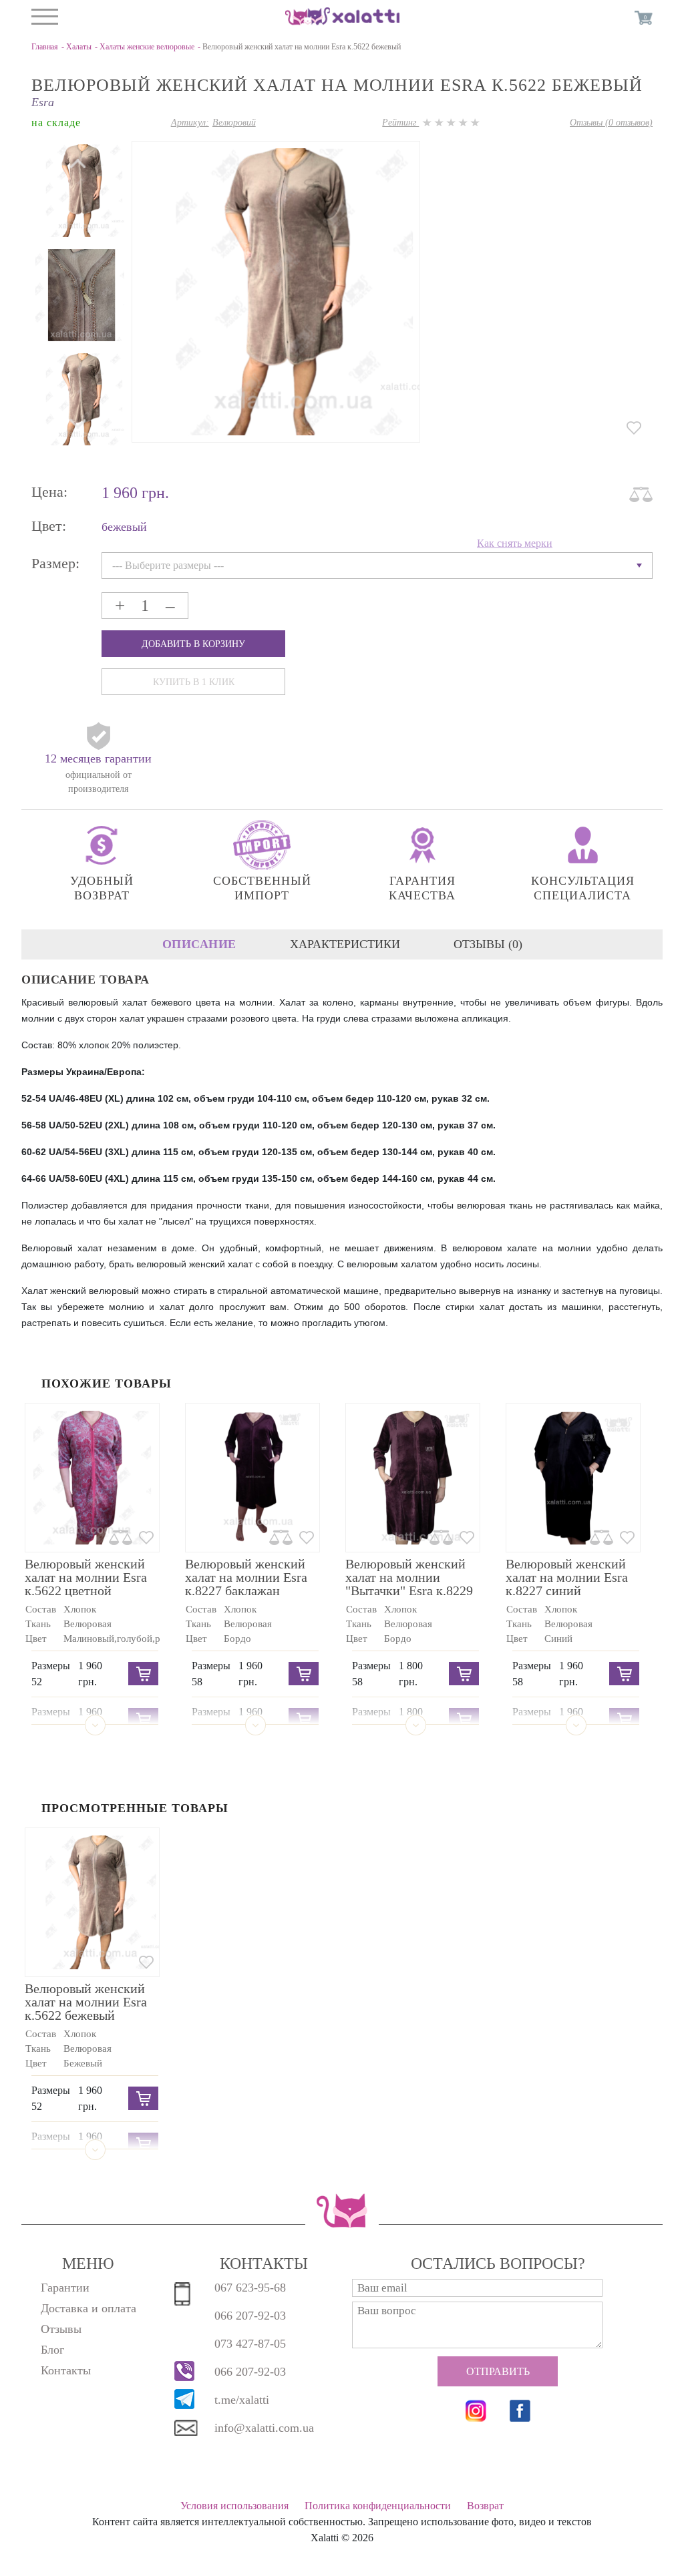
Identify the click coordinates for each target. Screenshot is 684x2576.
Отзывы (61, 2329)
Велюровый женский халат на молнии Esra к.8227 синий (567, 1577)
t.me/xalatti (242, 2400)
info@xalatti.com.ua (264, 2428)
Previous (78, 423)
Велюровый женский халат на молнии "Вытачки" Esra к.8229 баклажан (409, 1584)
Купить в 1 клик (194, 682)
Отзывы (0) (488, 944)
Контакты (66, 2370)
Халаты (79, 47)
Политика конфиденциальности (378, 2506)
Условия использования (234, 2506)
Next (78, 164)
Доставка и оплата (89, 2308)
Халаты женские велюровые (147, 47)
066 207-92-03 (250, 2316)
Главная (45, 47)
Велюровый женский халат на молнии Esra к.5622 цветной (86, 1577)
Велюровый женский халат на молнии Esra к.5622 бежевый (86, 2002)
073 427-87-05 (250, 2344)
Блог (52, 2350)
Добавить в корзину (193, 644)
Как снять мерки (515, 543)
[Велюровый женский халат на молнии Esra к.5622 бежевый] (78, 189)
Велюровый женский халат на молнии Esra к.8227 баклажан (246, 1577)
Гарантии (65, 2288)
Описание (199, 944)
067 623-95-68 (250, 2288)
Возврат (485, 2506)
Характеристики (345, 944)
